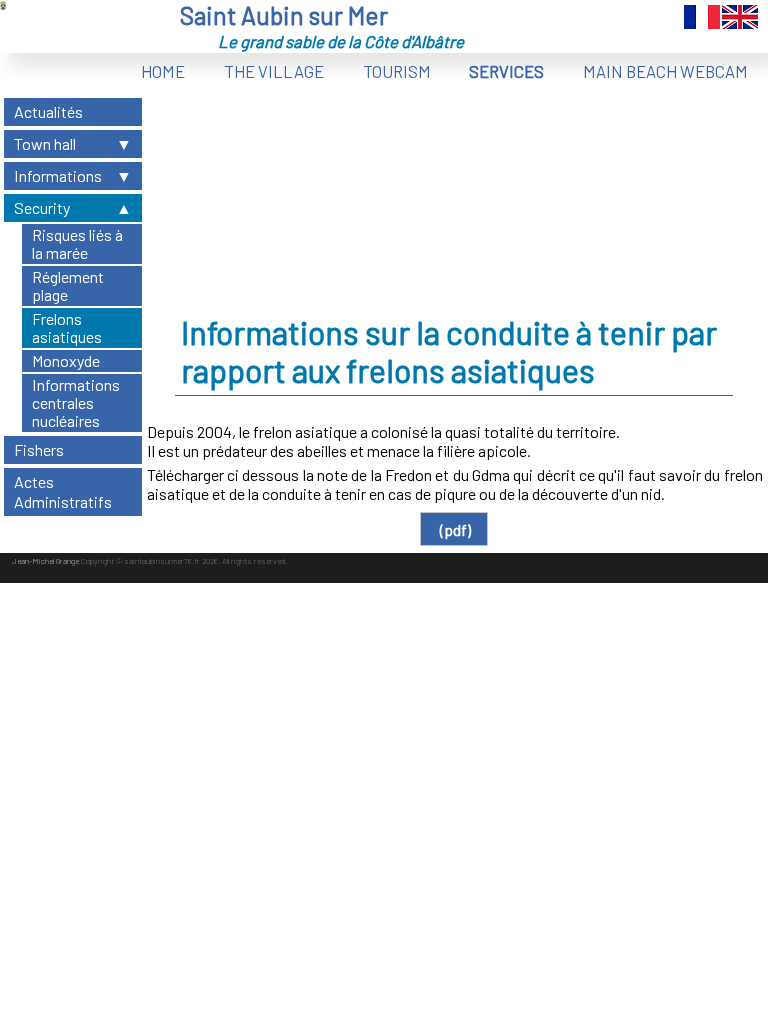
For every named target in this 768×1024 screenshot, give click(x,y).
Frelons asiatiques (67, 327)
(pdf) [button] (454, 529)
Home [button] (163, 71)
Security (42, 207)
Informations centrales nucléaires (76, 402)
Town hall (45, 143)
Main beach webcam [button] (665, 71)
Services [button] (506, 71)
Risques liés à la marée (77, 243)
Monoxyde (66, 360)
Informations (58, 175)
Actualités (48, 111)
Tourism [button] (397, 71)
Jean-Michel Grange (45, 561)
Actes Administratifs (63, 491)
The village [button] (274, 71)
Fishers (39, 449)
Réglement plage (68, 285)
